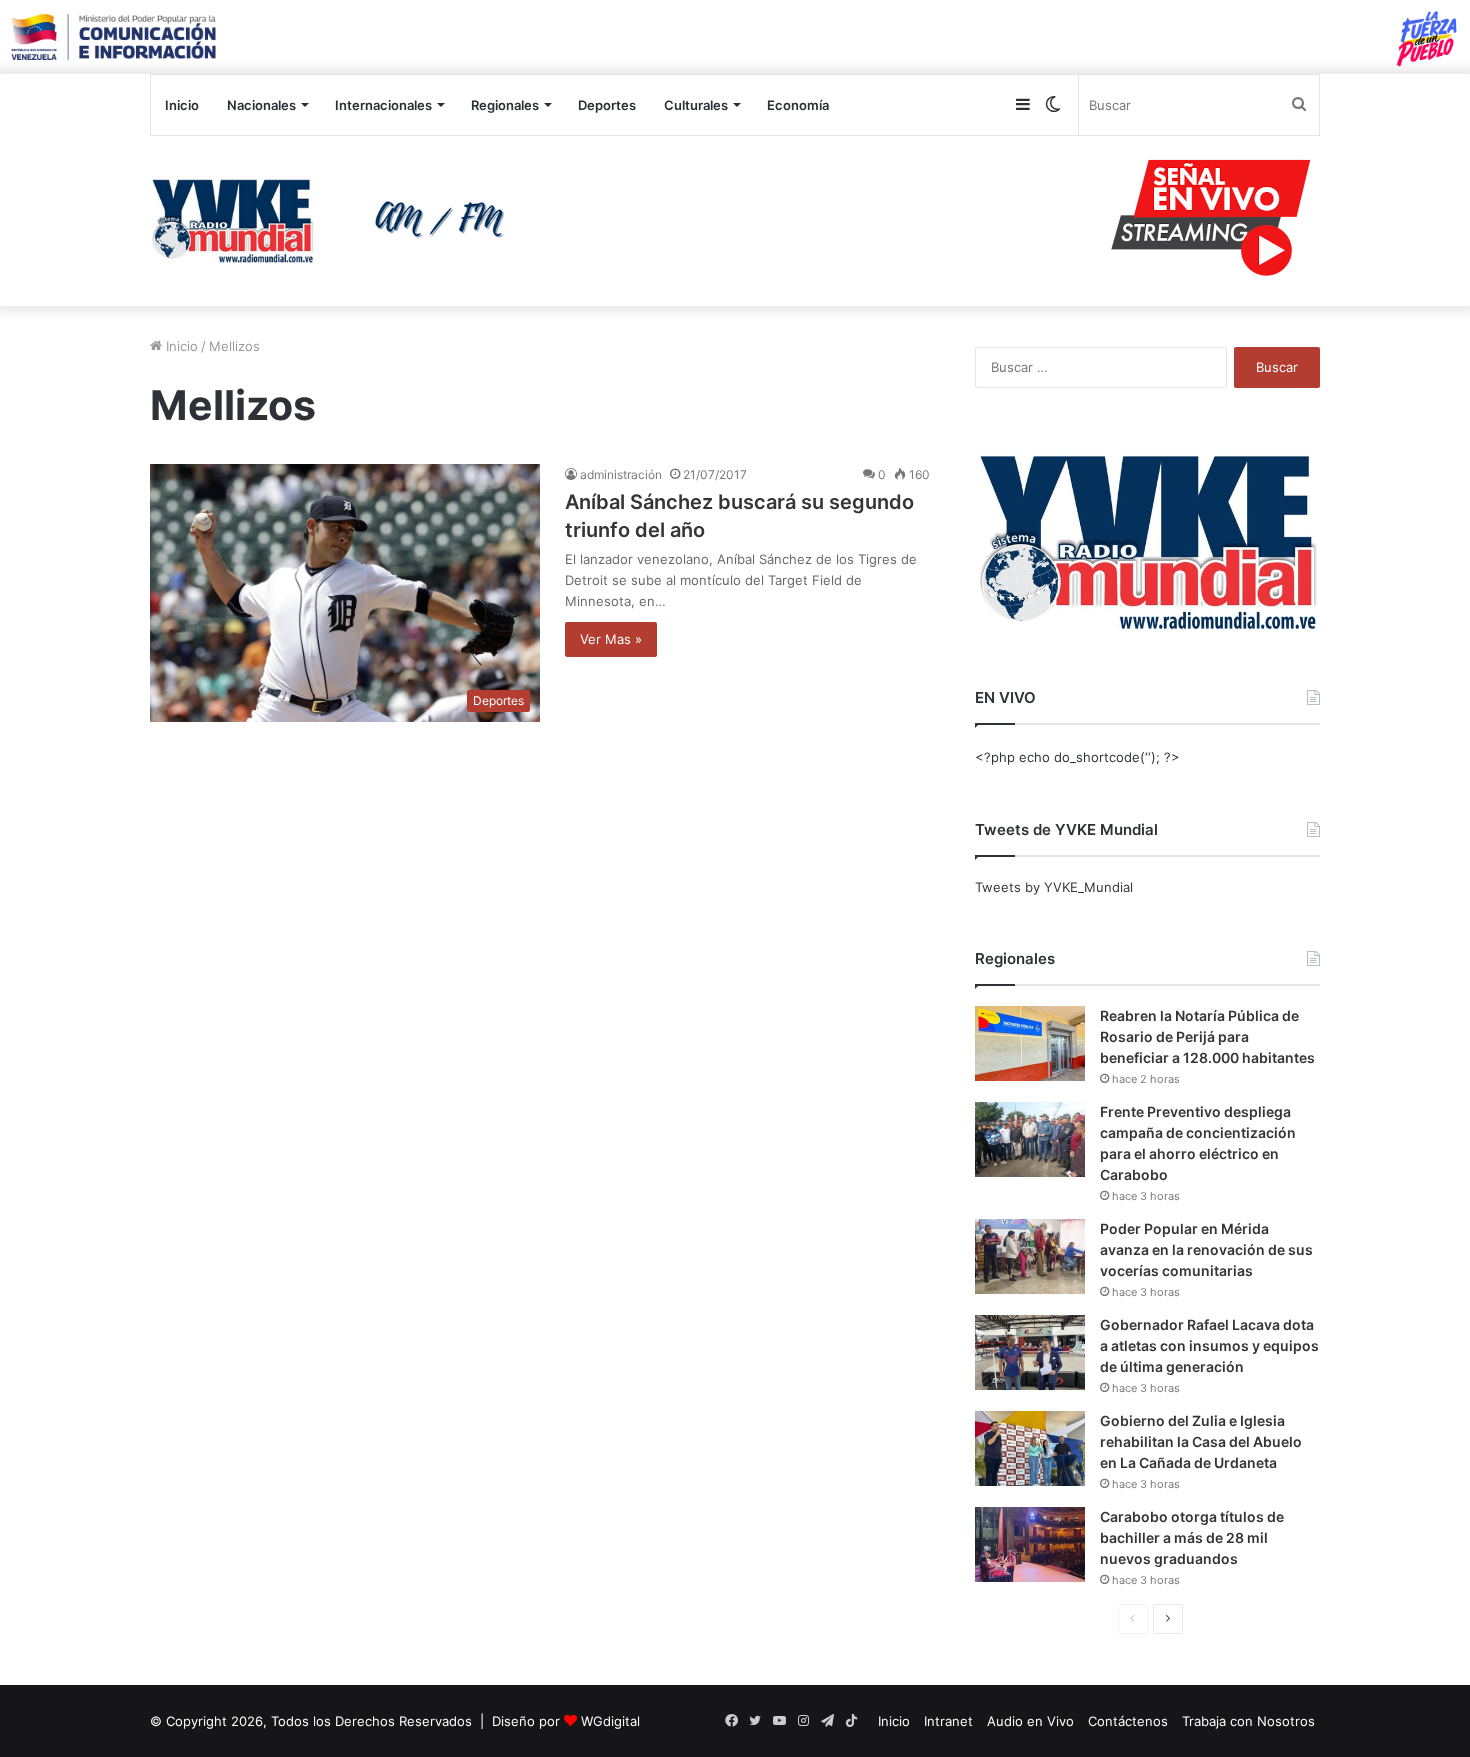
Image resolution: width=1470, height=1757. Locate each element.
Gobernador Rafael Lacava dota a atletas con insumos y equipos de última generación (1209, 1345)
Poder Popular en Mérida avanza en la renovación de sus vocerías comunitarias (1206, 1249)
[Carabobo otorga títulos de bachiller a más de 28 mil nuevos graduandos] (1030, 1544)
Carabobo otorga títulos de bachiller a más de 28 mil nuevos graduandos (1192, 1537)
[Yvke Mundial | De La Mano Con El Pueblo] (335, 221)
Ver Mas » (611, 639)
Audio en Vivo (1030, 1721)
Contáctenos (1128, 1721)
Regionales (505, 105)
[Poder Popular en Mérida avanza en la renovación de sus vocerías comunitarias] (1030, 1256)
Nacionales (261, 105)
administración (621, 474)
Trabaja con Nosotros (1248, 1721)
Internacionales (383, 105)
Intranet (948, 1721)
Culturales (696, 105)
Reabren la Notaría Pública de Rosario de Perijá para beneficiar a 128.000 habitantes (1207, 1036)
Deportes (607, 105)
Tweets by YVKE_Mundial (1054, 887)
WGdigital (610, 1721)
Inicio (182, 105)
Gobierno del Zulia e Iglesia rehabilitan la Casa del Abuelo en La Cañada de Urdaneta (1201, 1441)
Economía (798, 105)
